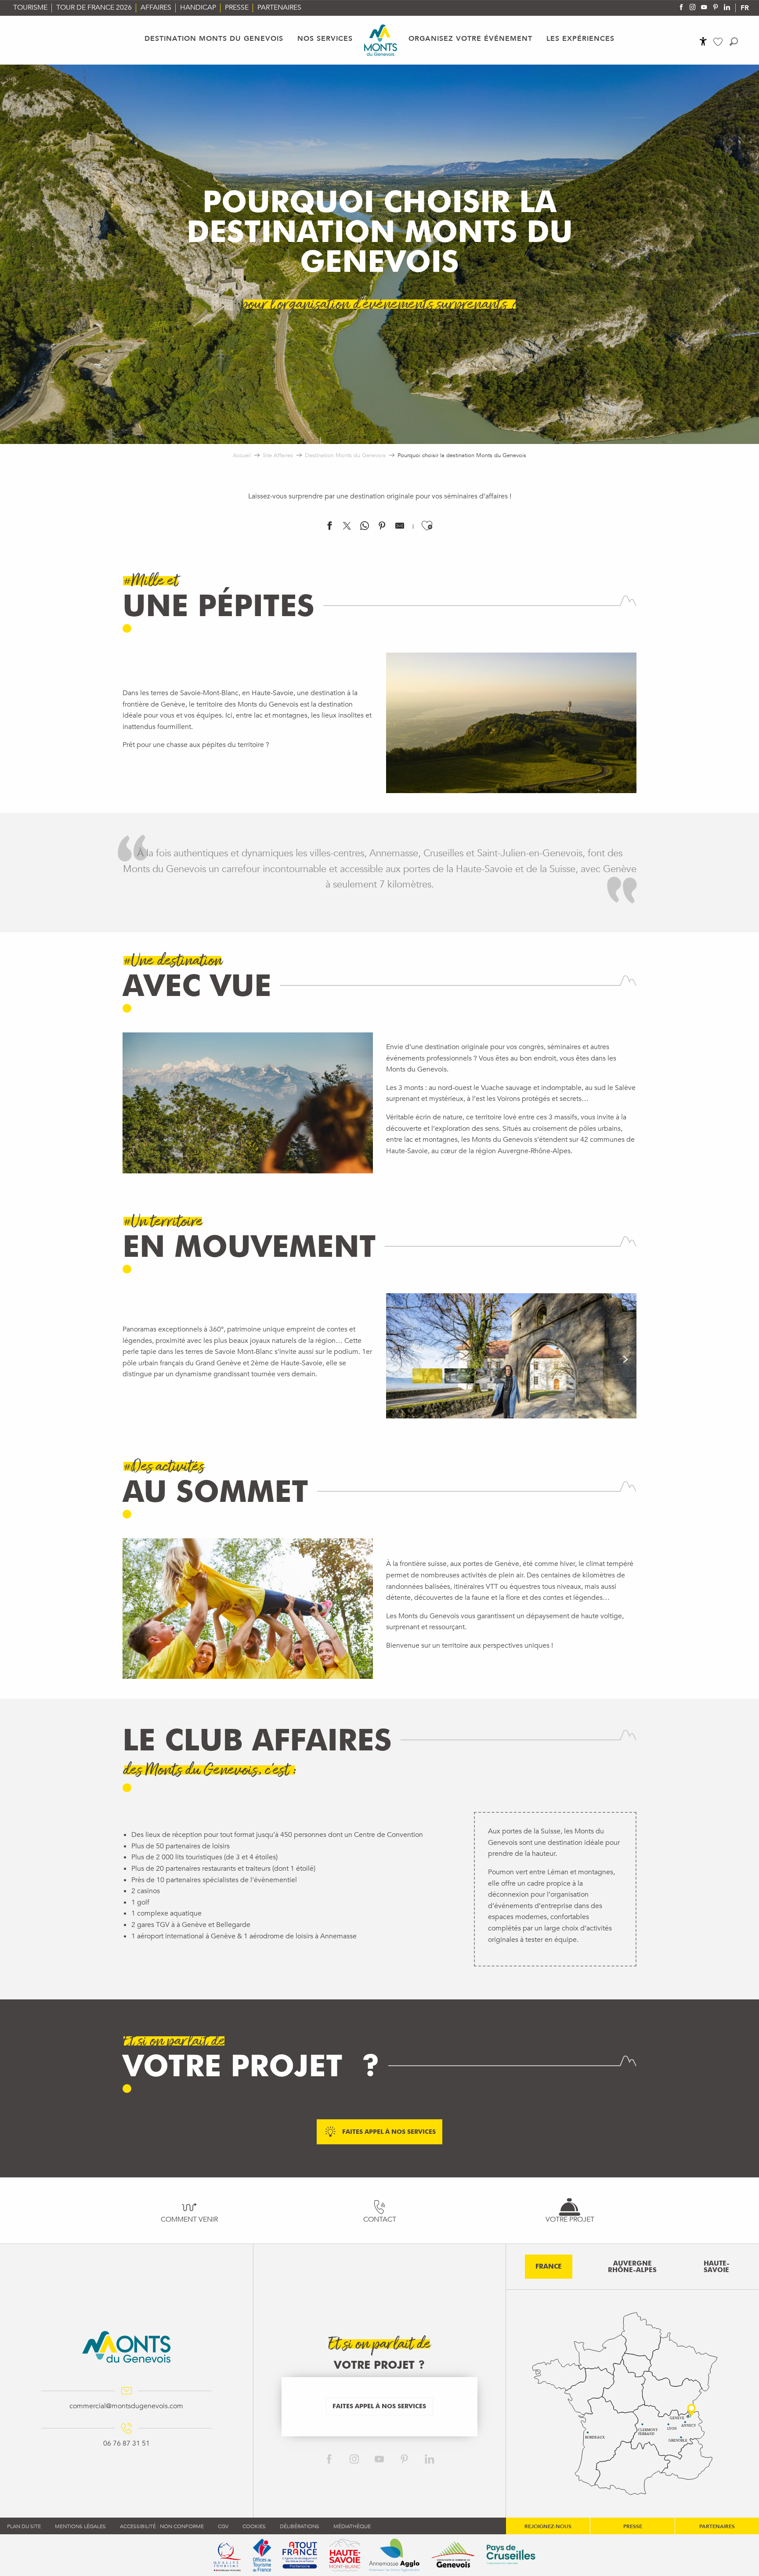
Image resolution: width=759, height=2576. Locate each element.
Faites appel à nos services (379, 2406)
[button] (734, 41)
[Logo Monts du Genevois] (126, 2347)
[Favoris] (719, 42)
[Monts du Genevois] (381, 40)
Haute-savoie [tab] (717, 2267)
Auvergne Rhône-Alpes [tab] (632, 2267)
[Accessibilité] (703, 41)
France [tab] (549, 2266)
